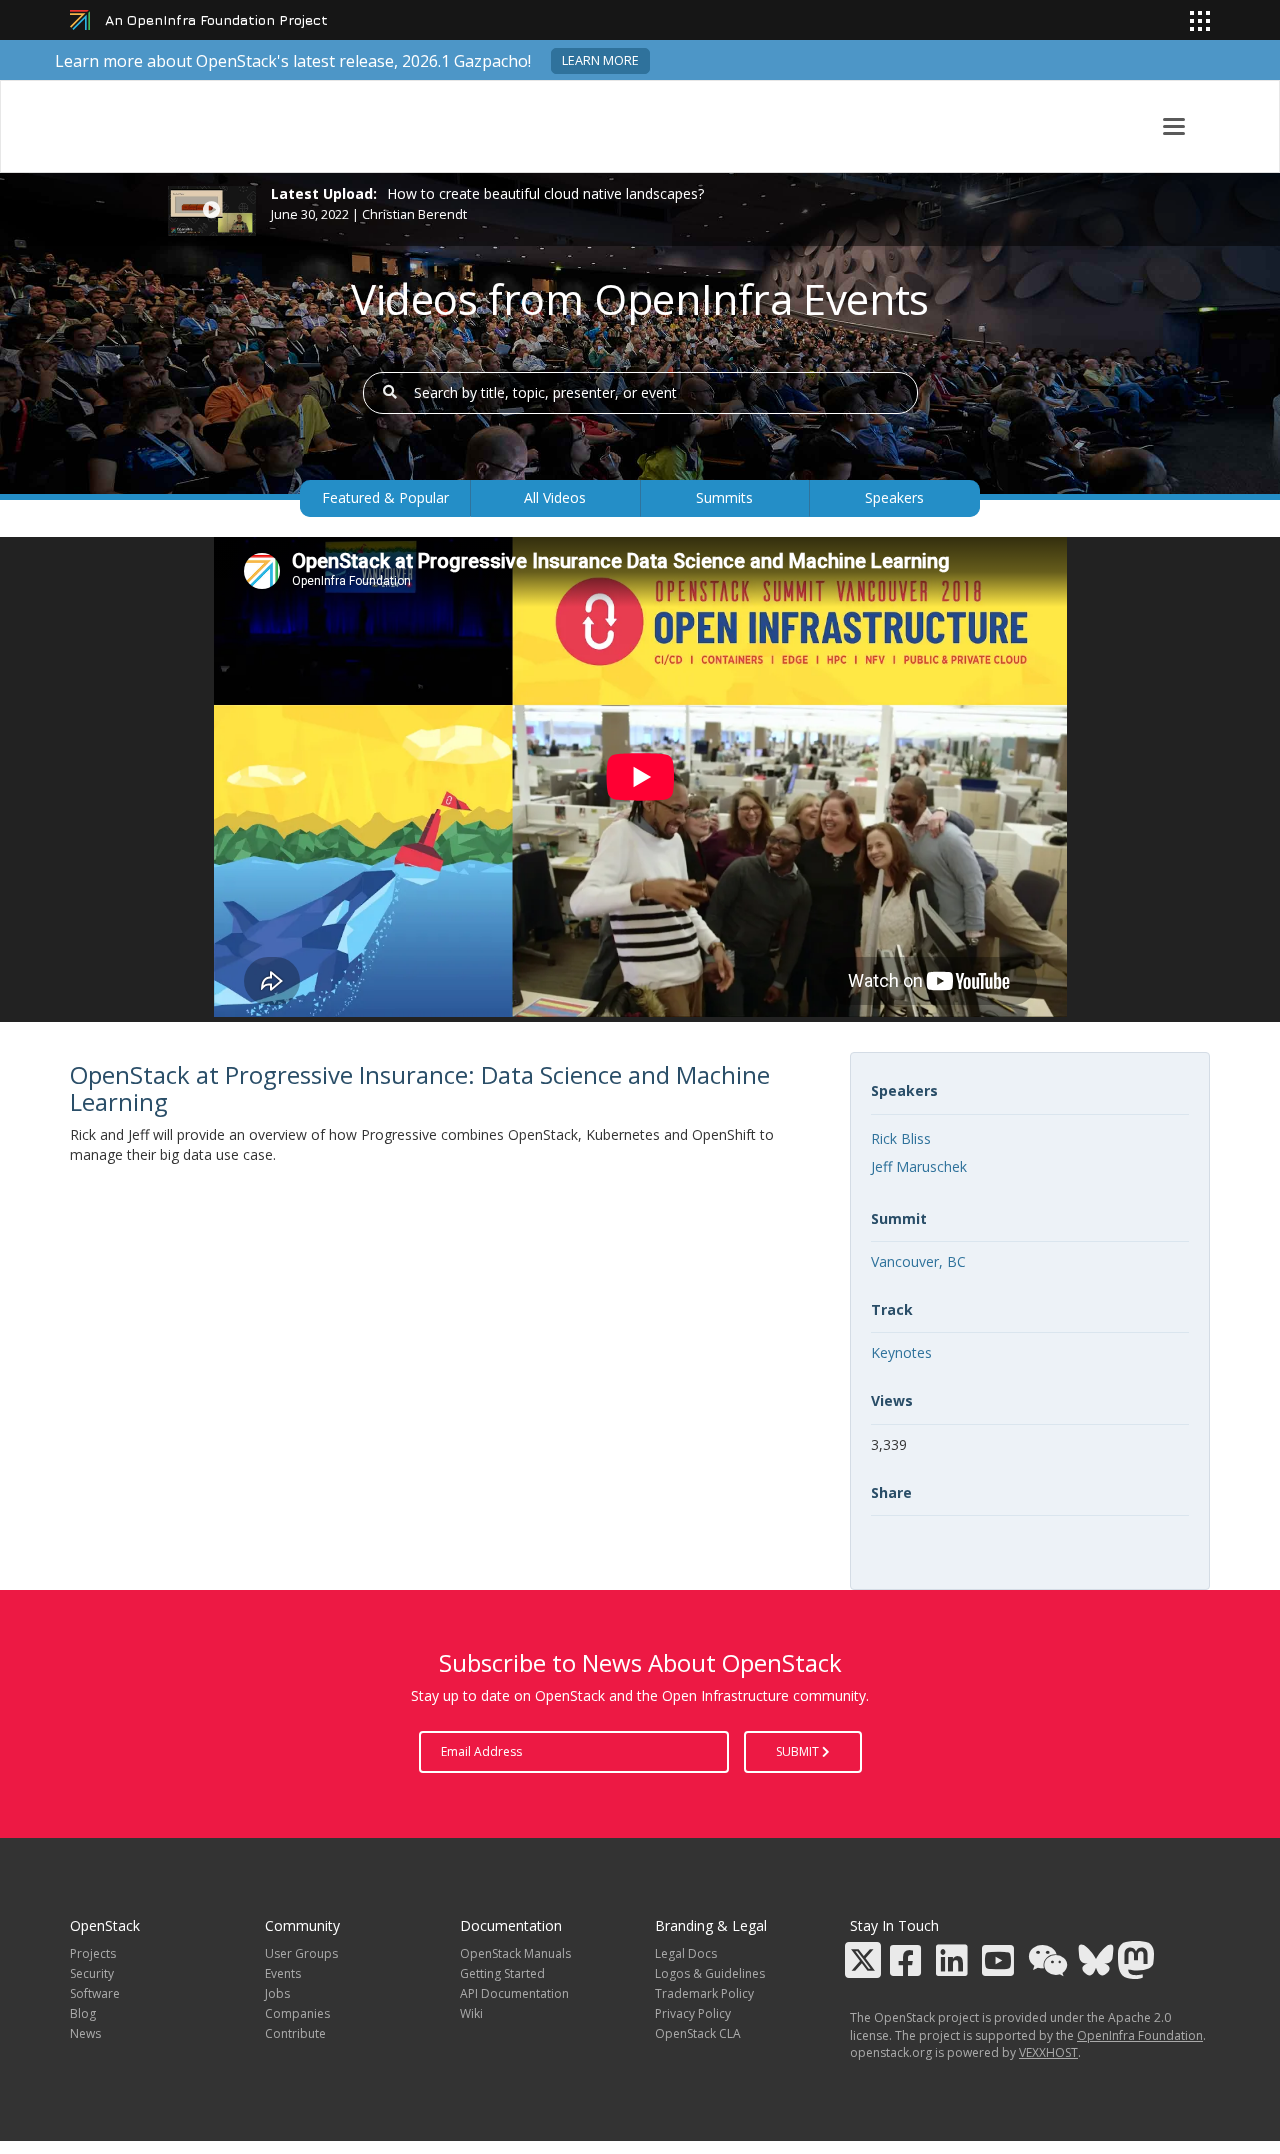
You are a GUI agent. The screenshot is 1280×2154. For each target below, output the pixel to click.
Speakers (894, 497)
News (85, 2033)
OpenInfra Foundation (1140, 2035)
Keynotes (901, 1352)
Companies (297, 2013)
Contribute (295, 2033)
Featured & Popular (385, 497)
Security (92, 1973)
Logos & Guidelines (710, 1973)
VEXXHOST (1048, 2052)
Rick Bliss (901, 1138)
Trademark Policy (704, 1993)
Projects (93, 1953)
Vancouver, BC (918, 1261)
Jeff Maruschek (919, 1166)
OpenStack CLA (698, 2033)
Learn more (600, 60)
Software (95, 1993)
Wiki (471, 2013)
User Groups (301, 1953)
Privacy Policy (693, 2013)
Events (283, 1973)
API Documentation (514, 1993)
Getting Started (502, 1973)
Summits (724, 497)
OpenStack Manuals (515, 1953)
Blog (83, 2013)
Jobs (277, 1993)
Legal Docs (686, 1953)
